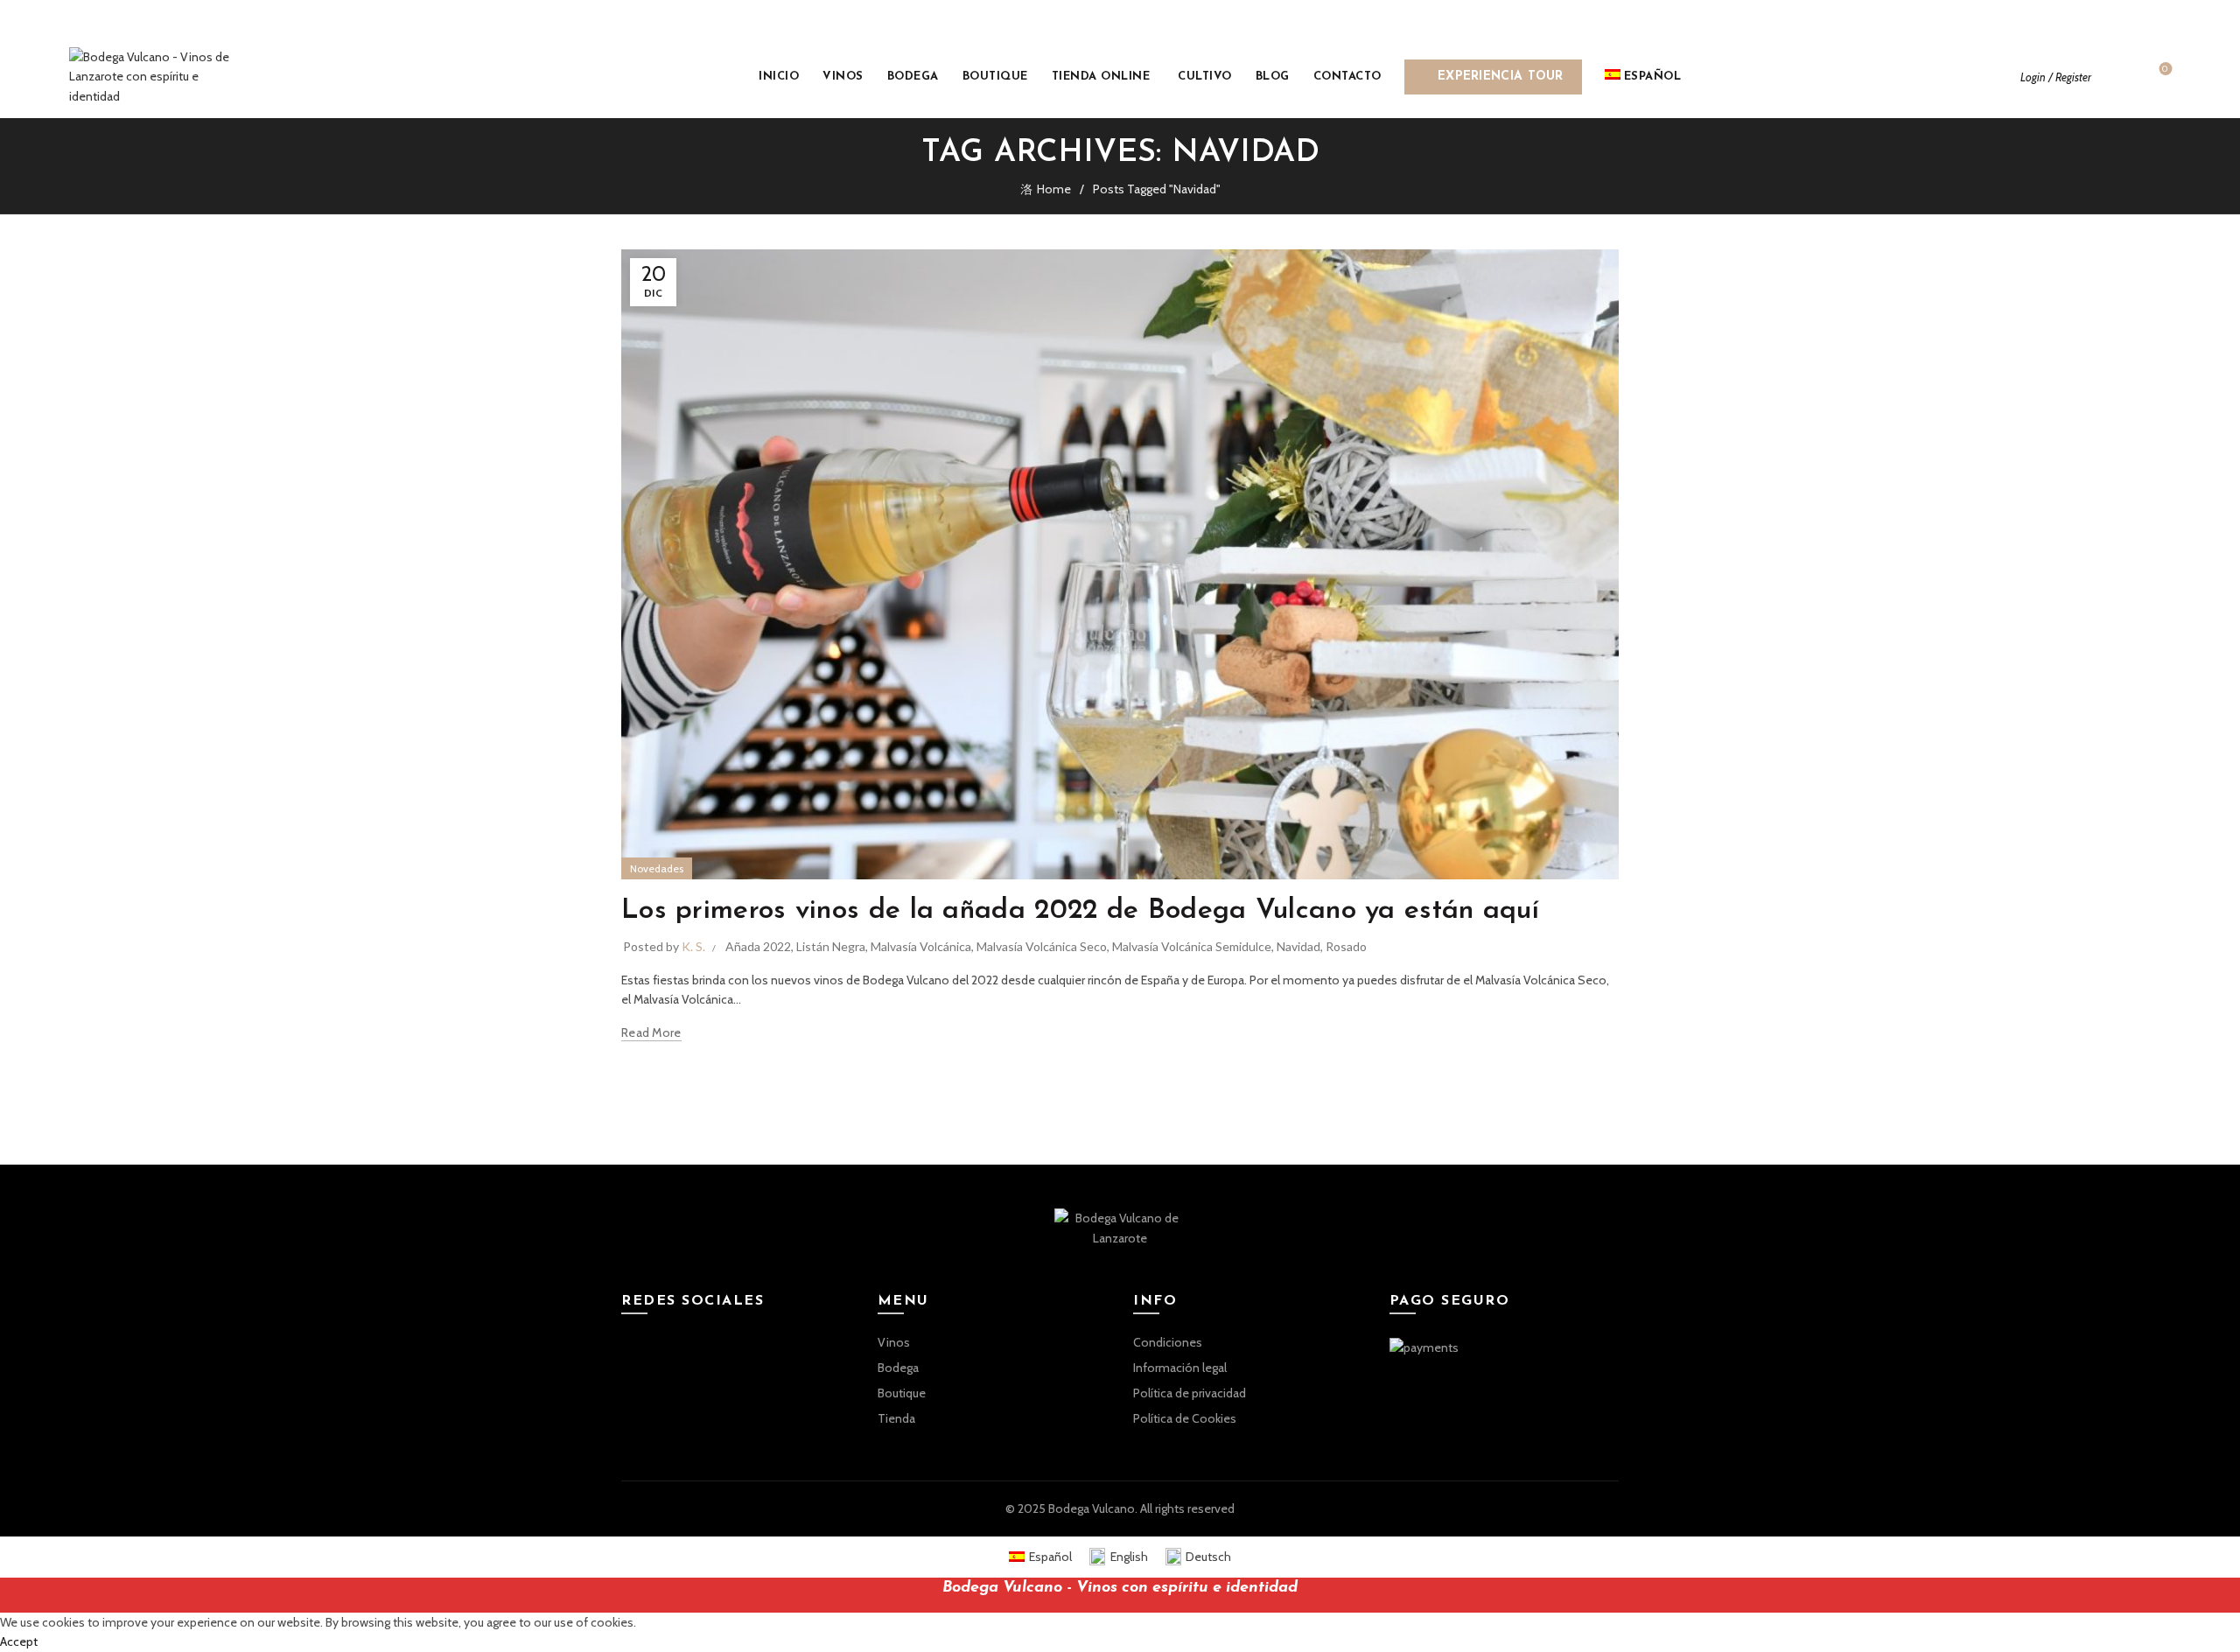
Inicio (779, 77)
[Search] (2117, 77)
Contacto (1347, 77)
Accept (19, 1641)
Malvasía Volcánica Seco (1042, 946)
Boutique (995, 77)
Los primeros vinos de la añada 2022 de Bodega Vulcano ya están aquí (1080, 911)
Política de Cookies (1185, 1418)
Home (1054, 189)
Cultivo (1205, 77)
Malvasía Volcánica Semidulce (1192, 946)
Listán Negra (831, 946)
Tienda (896, 1418)
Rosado (1346, 946)
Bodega (913, 77)
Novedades (657, 868)
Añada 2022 (758, 946)
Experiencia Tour (1510, 71)
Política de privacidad (1190, 1393)
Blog (1273, 77)
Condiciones (1168, 1342)
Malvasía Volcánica (921, 946)
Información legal (1180, 1368)
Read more (651, 1032)
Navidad (1298, 946)
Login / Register (2056, 77)
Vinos (843, 77)
